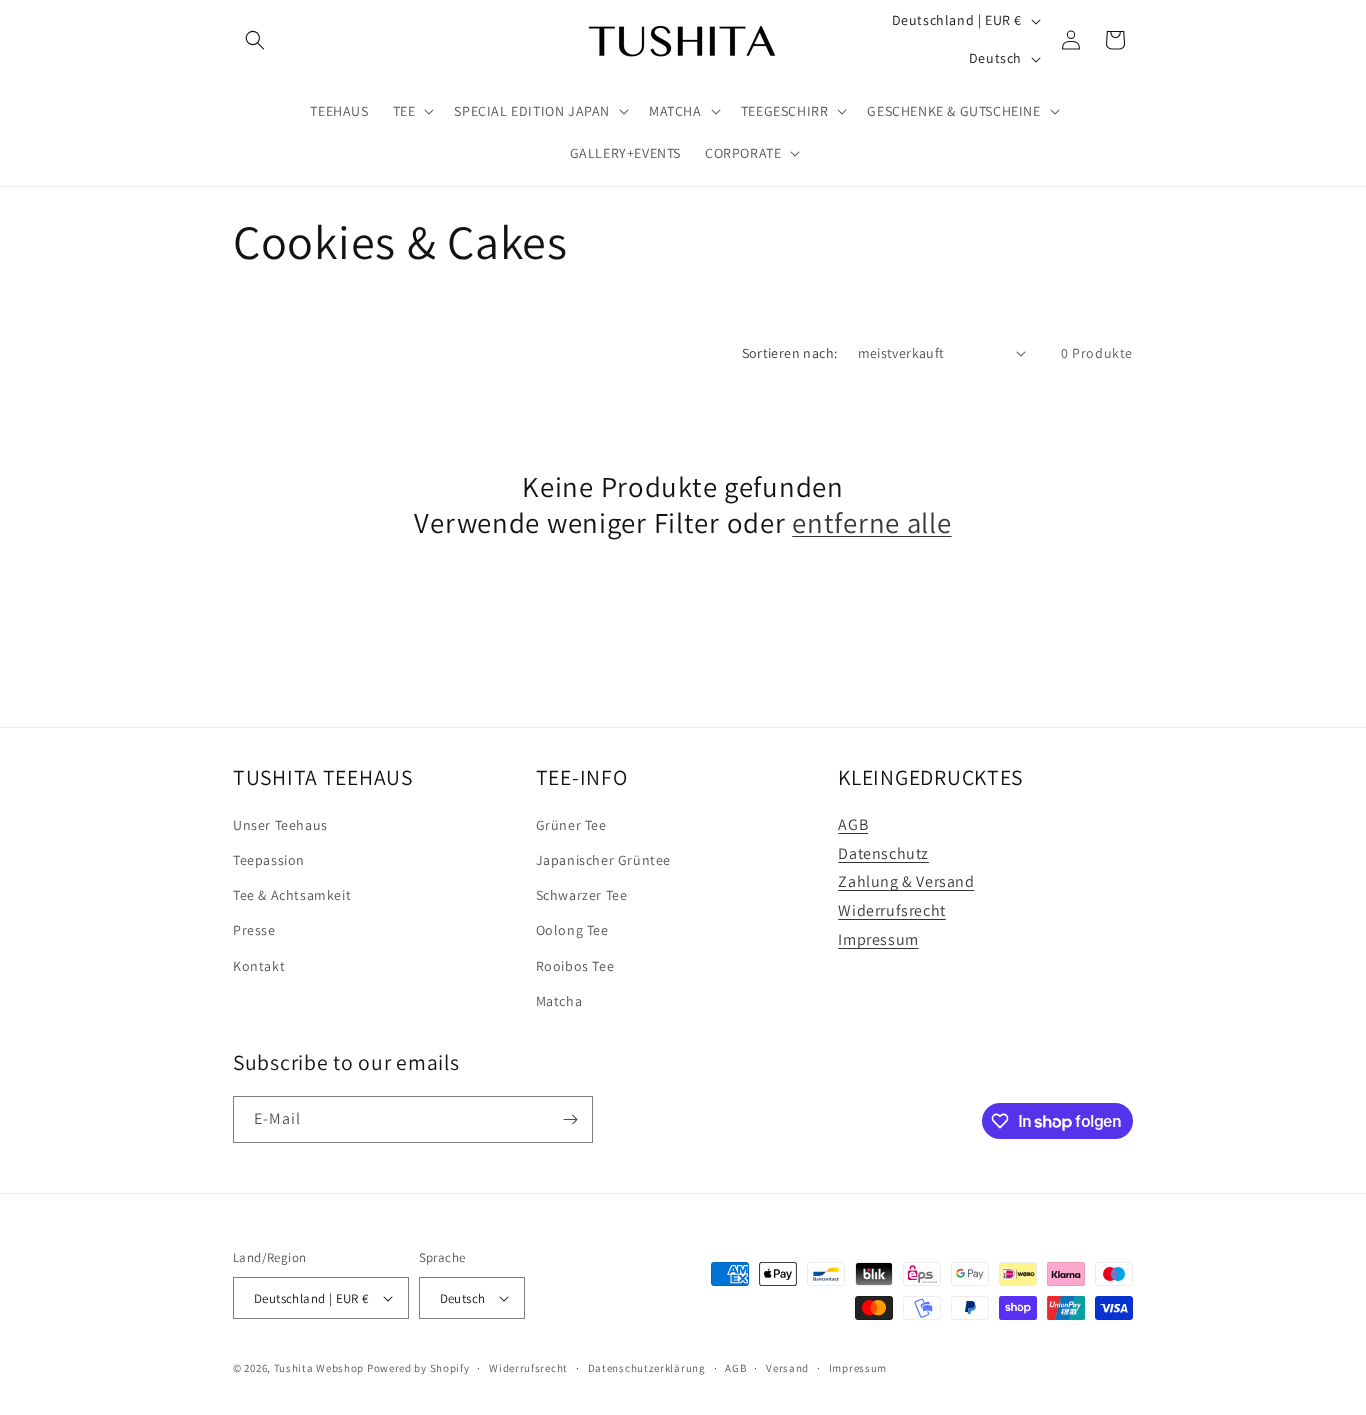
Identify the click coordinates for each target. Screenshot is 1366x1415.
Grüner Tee (571, 825)
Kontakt (259, 966)
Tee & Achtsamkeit (292, 895)
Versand (787, 1368)
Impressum (878, 939)
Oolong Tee (572, 930)
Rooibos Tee (575, 966)
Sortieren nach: (790, 353)
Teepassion (269, 860)
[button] (255, 40)
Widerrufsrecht (891, 910)
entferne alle (871, 523)
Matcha (559, 1001)
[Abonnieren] (570, 1119)
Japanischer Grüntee (603, 860)
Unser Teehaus (280, 825)
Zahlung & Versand (906, 881)
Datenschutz (883, 853)
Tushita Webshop (319, 1368)
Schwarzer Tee (582, 895)
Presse (254, 930)
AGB (853, 824)
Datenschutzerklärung (647, 1368)
